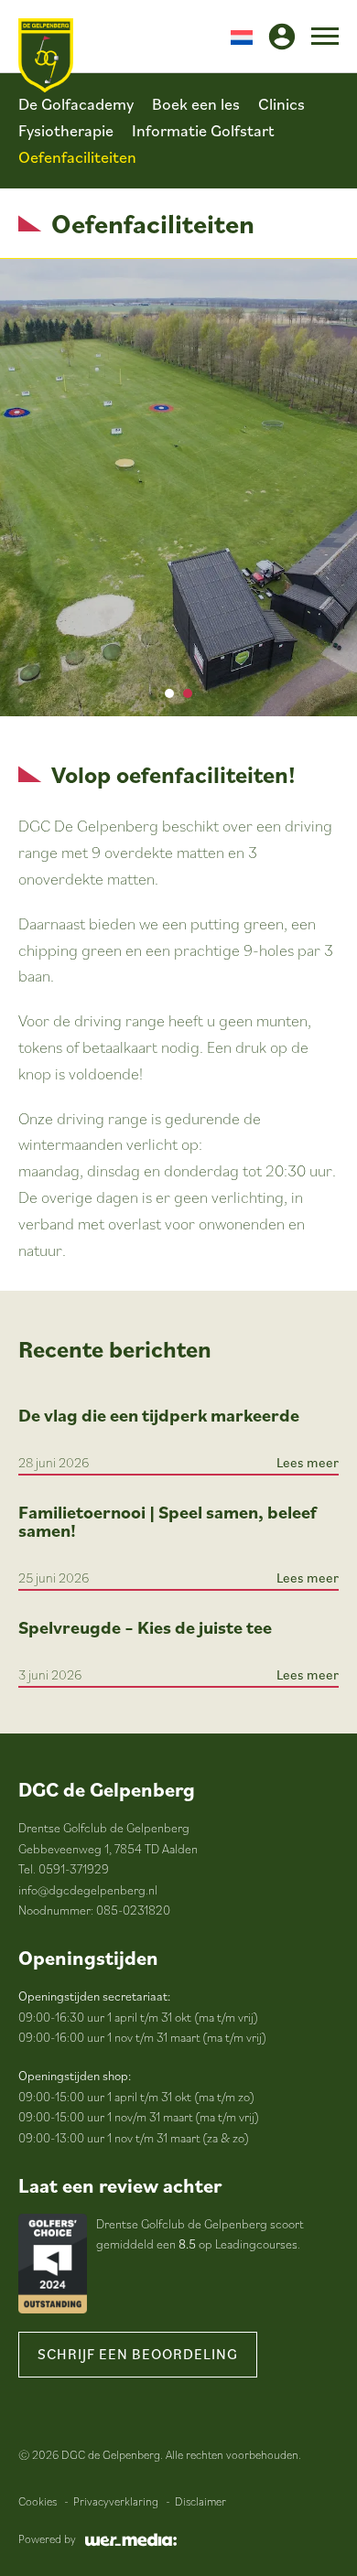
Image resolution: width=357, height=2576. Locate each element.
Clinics (281, 104)
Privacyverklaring (116, 2501)
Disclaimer (200, 2501)
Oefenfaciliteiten (77, 157)
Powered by (47, 2539)
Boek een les (196, 104)
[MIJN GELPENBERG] (282, 37)
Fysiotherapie (66, 130)
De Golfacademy (76, 104)
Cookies (38, 2501)
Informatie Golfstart (203, 130)
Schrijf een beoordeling (138, 2354)
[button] (242, 36)
